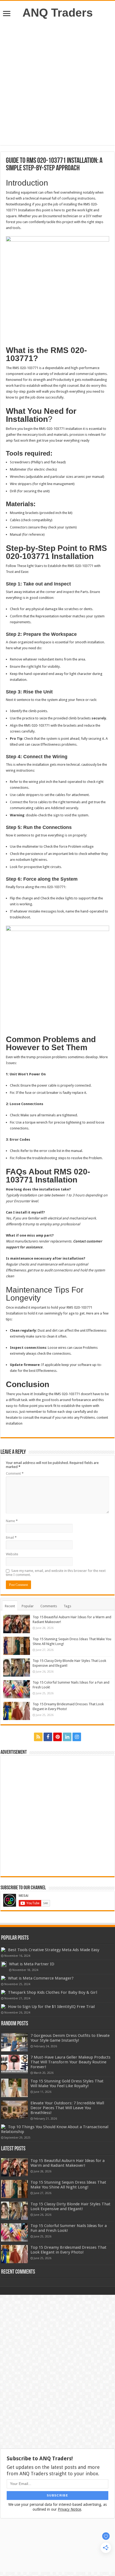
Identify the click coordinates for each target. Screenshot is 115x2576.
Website (12, 1554)
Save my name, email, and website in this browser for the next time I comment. (56, 1573)
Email (11, 1537)
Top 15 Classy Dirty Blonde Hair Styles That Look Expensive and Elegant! (70, 2206)
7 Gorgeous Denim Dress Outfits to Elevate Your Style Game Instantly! (70, 2038)
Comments (49, 1606)
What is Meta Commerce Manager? (41, 1978)
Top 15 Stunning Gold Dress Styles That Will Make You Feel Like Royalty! (67, 2083)
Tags (67, 1606)
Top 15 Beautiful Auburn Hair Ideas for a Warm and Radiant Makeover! (68, 2163)
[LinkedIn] (67, 1737)
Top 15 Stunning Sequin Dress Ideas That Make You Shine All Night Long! (68, 2185)
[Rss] (38, 1737)
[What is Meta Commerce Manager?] (3, 1978)
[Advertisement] (57, 82)
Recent (10, 1606)
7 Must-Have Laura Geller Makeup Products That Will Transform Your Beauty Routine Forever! (70, 2062)
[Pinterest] (57, 1737)
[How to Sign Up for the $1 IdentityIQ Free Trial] (3, 2006)
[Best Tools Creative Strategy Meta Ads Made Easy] (3, 1950)
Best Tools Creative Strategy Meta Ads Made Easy (54, 1950)
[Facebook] (48, 1737)
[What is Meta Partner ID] (4, 1964)
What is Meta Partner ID (32, 1964)
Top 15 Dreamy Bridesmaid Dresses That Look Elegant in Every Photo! (68, 2250)
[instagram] (77, 1737)
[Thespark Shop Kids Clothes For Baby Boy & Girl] (3, 1992)
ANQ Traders (58, 13)
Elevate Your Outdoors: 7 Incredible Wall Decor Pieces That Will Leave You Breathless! (67, 2108)
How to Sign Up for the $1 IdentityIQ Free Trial (51, 2007)
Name (12, 1521)
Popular (28, 1606)
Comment (15, 1473)
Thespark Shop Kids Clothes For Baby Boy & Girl (53, 1992)
